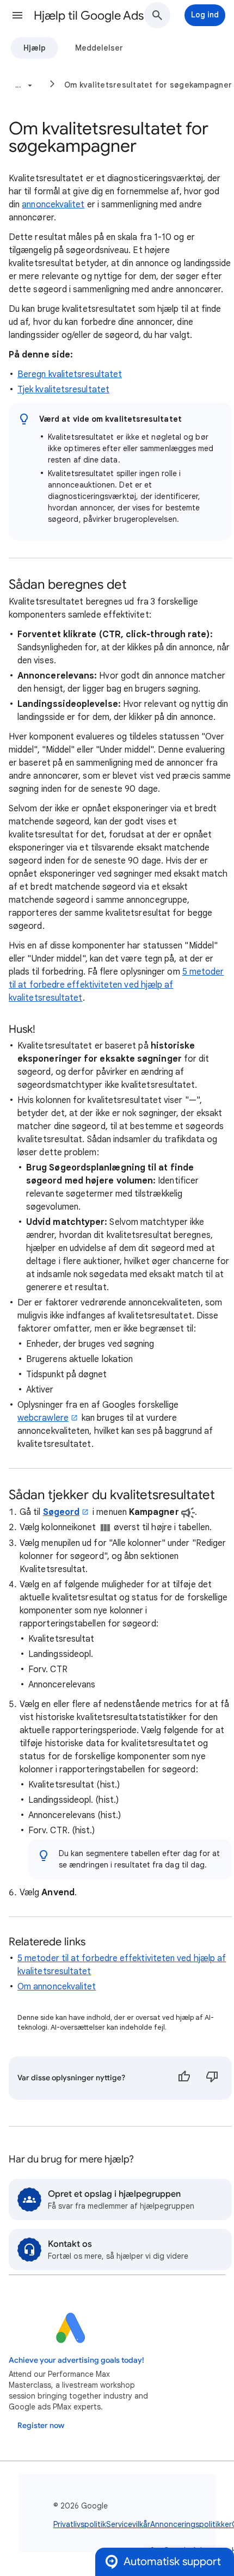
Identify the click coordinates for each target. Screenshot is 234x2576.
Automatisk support (172, 2562)
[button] (17, 15)
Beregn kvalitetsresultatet (70, 374)
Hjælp (35, 48)
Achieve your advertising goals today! (76, 2360)
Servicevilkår (128, 2524)
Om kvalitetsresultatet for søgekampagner (148, 85)
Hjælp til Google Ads (89, 16)
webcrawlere (43, 1418)
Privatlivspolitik (80, 2524)
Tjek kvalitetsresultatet (63, 390)
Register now (41, 2426)
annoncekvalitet (53, 205)
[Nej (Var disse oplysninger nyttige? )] (212, 2078)
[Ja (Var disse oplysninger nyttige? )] (184, 2078)
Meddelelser (99, 48)
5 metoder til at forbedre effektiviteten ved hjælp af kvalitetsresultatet (116, 985)
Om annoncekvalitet (57, 1987)
